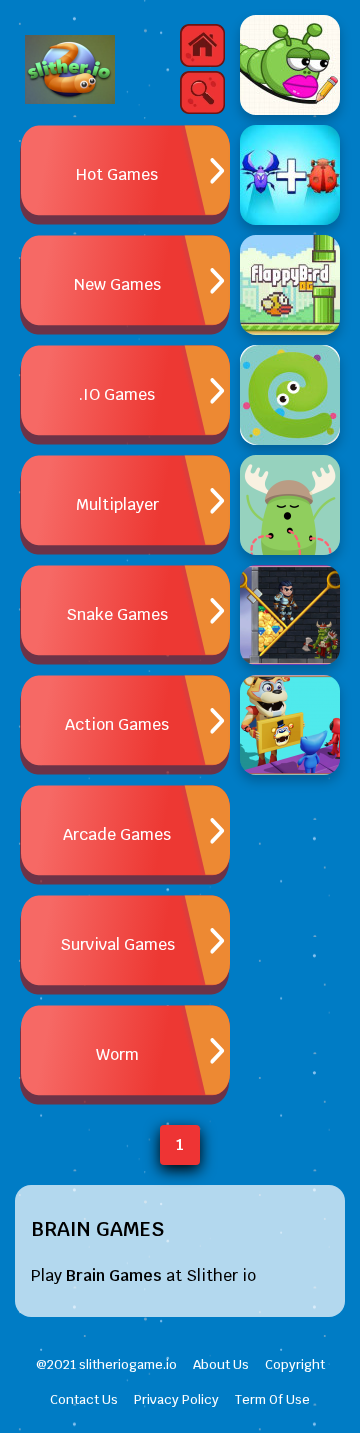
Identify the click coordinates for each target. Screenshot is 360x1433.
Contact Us (84, 1399)
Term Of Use (272, 1399)
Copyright (295, 1364)
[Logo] (70, 70)
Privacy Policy (176, 1399)
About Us (221, 1364)
